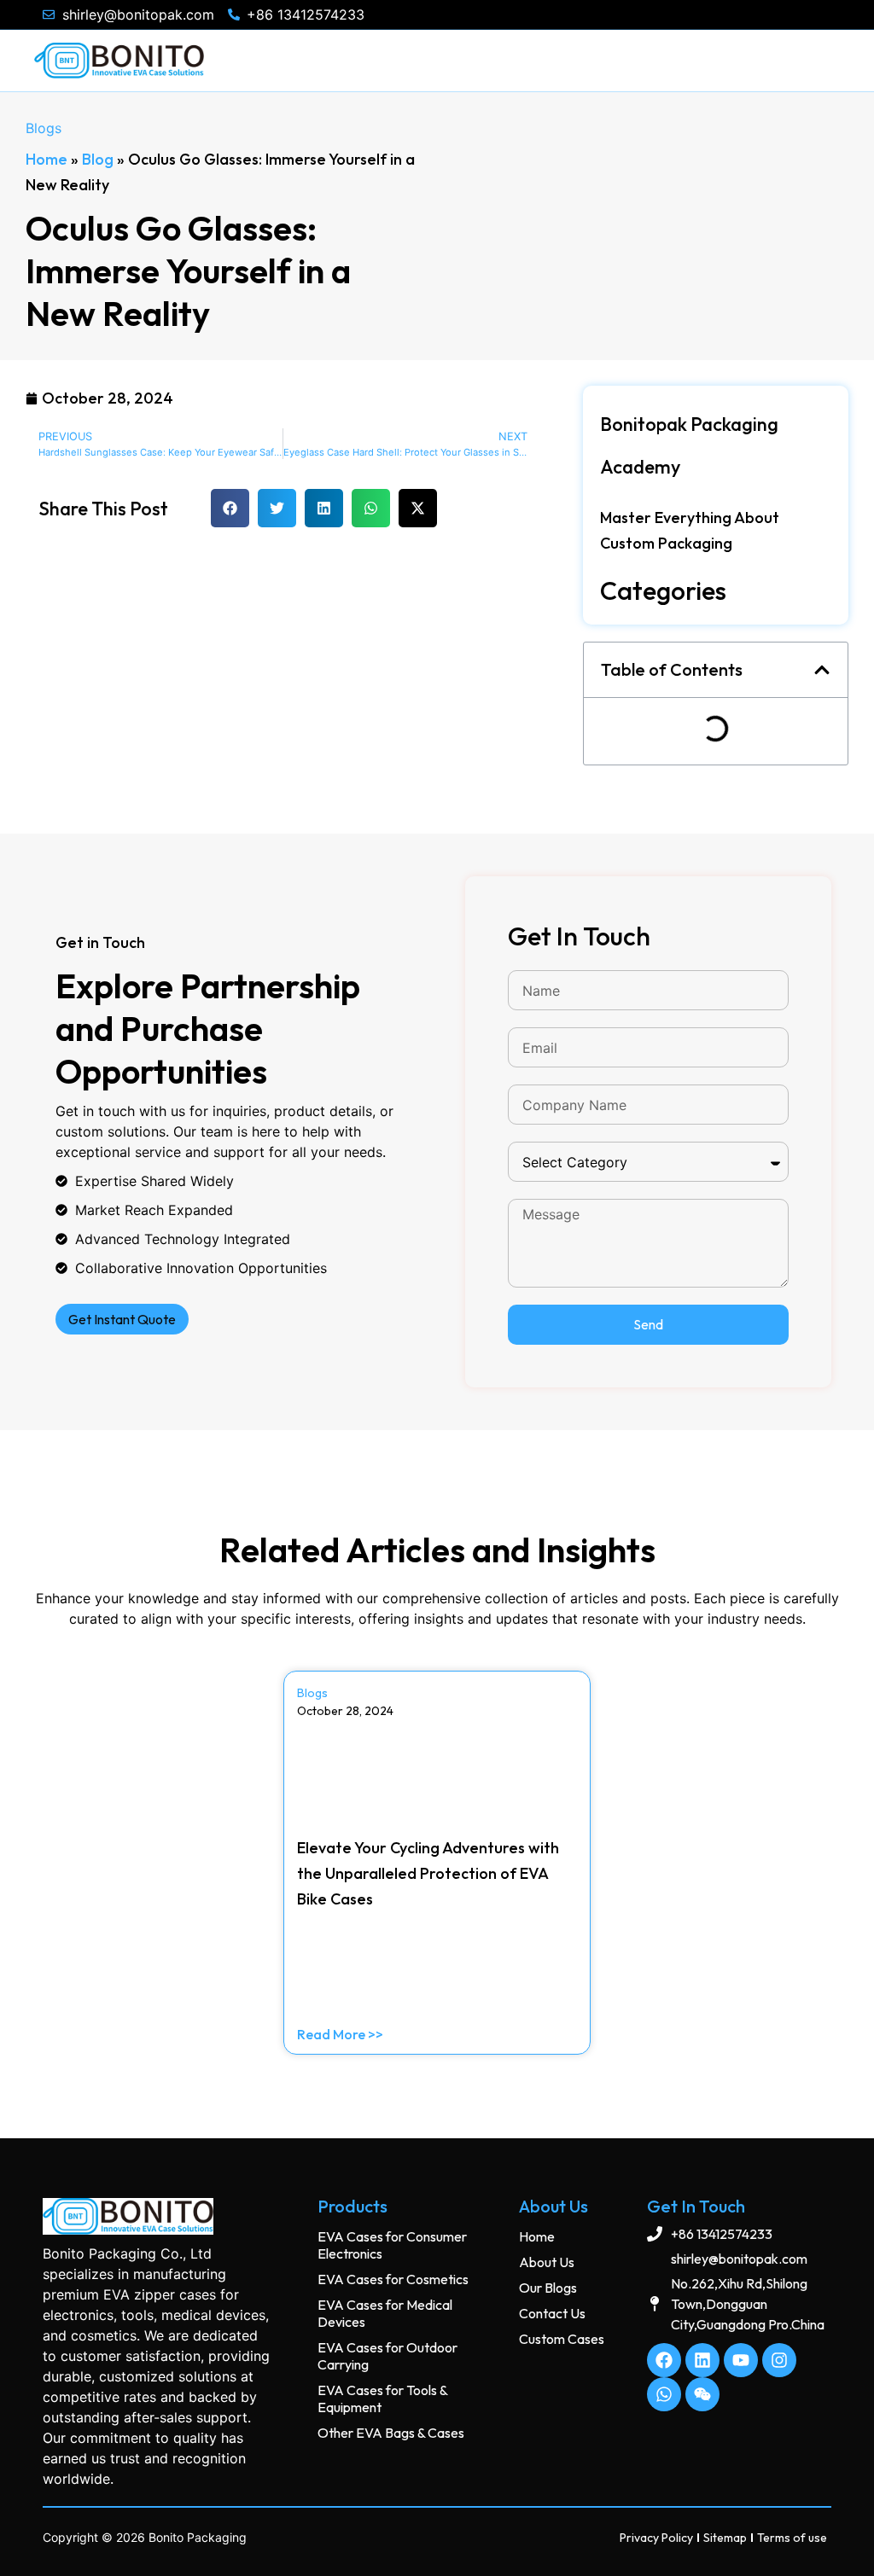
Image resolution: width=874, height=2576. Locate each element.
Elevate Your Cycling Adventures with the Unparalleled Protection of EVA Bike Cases (428, 1873)
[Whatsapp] (664, 2394)
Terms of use (792, 2538)
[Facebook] (664, 2360)
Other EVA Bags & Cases (391, 2433)
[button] (230, 508)
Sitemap (725, 2538)
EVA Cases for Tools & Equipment (382, 2399)
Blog (98, 159)
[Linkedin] (702, 2360)
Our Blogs (548, 2288)
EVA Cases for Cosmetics (393, 2279)
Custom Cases (562, 2339)
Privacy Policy (656, 2538)
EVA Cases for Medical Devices (385, 2313)
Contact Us (552, 2313)
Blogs (44, 128)
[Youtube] (741, 2360)
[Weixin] (702, 2394)
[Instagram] (779, 2360)
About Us (547, 2262)
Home (47, 159)
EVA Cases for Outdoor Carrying (387, 2356)
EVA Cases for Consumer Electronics (392, 2245)
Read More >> (340, 2034)
